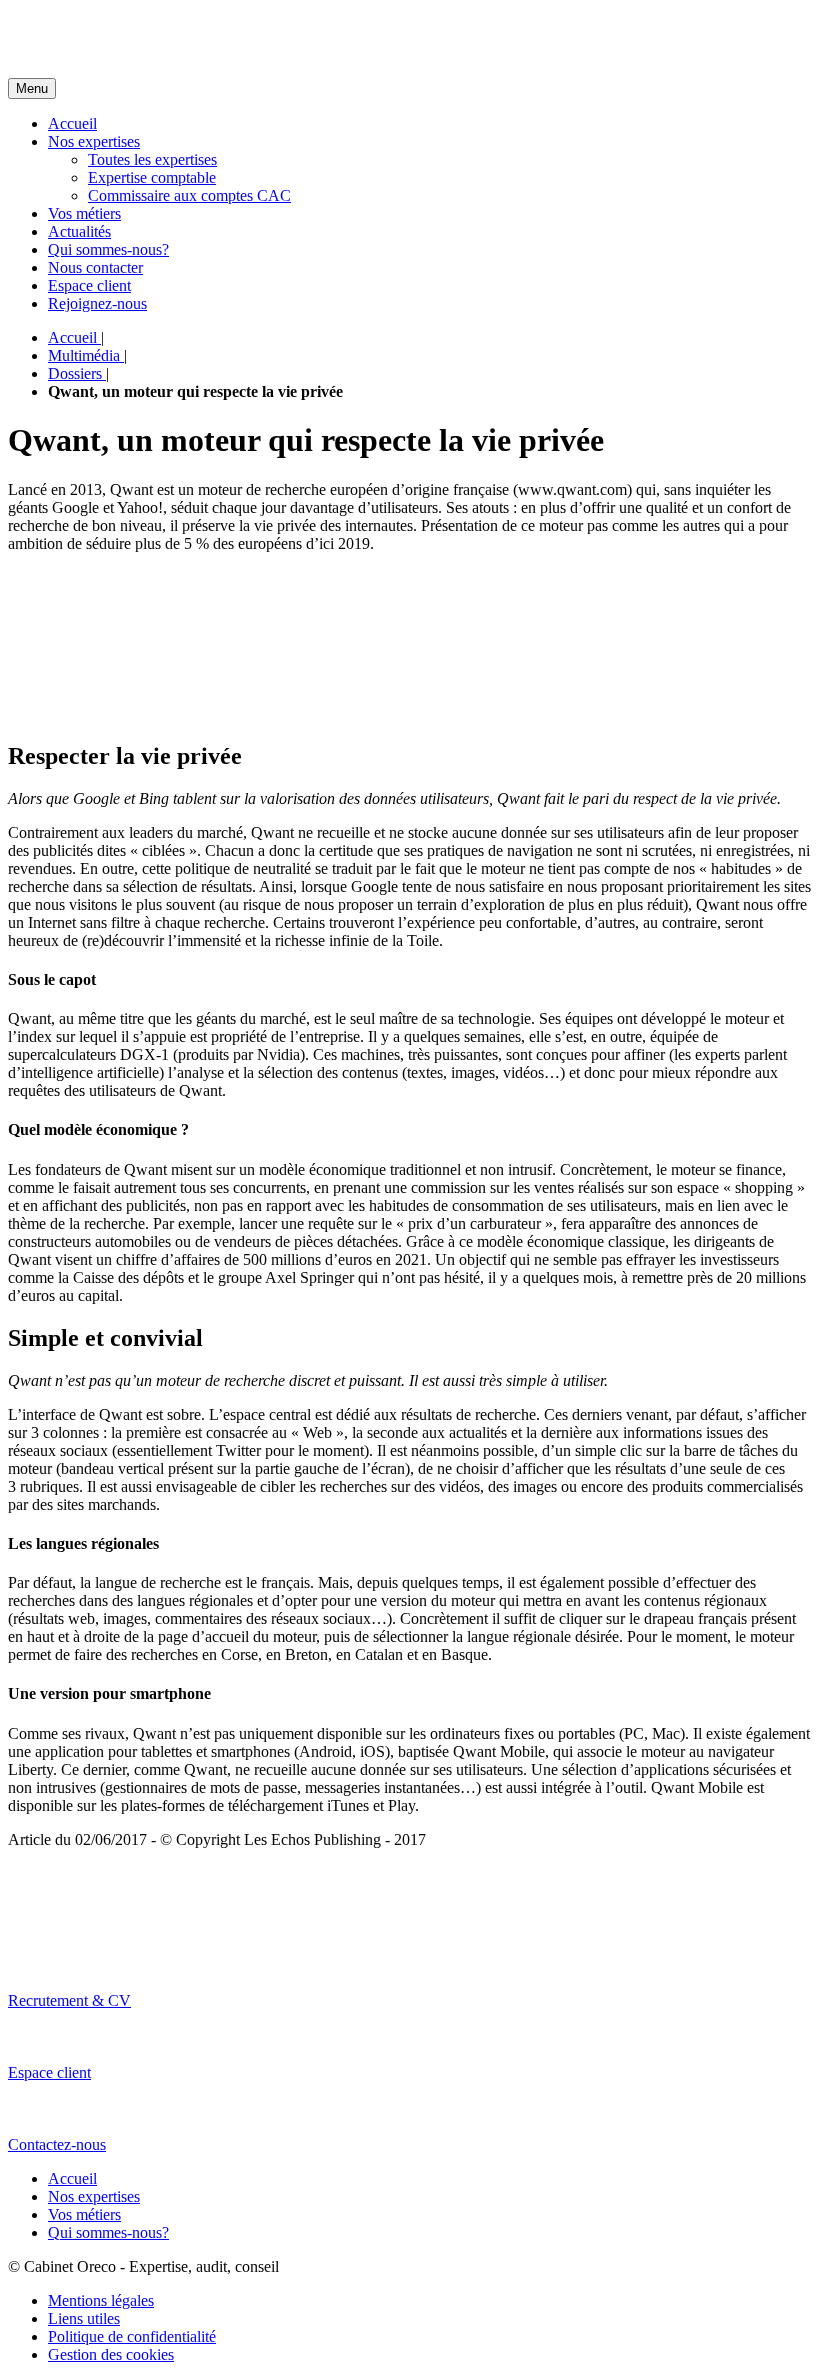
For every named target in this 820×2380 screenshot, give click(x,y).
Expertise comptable (152, 177)
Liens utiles (84, 2318)
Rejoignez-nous (97, 303)
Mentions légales (101, 2300)
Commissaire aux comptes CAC (189, 195)
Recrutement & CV (69, 2000)
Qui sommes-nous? (108, 249)
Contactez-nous (57, 2144)
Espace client (89, 285)
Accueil (72, 123)
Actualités (79, 231)
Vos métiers (84, 213)
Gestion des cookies (111, 2354)
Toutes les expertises (152, 159)
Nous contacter (95, 267)
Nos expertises (94, 141)
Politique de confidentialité (132, 2336)
